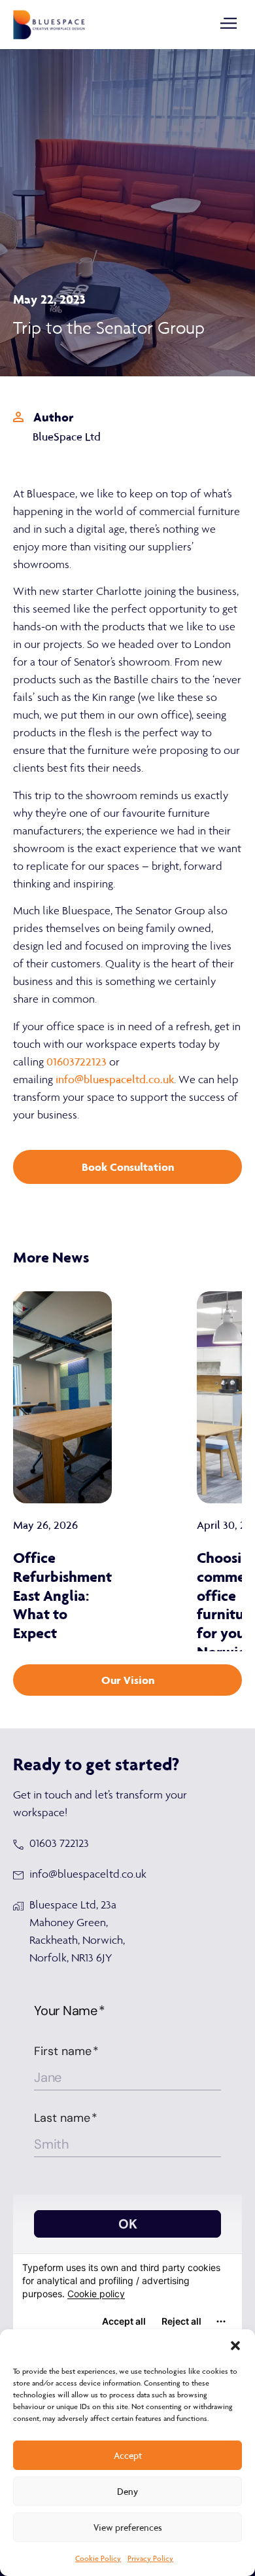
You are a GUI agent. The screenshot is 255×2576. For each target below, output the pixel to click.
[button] (235, 2346)
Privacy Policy (150, 2558)
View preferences (128, 2528)
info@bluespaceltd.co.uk (115, 1079)
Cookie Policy (98, 2558)
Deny (127, 2492)
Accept (128, 2456)
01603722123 (76, 1062)
